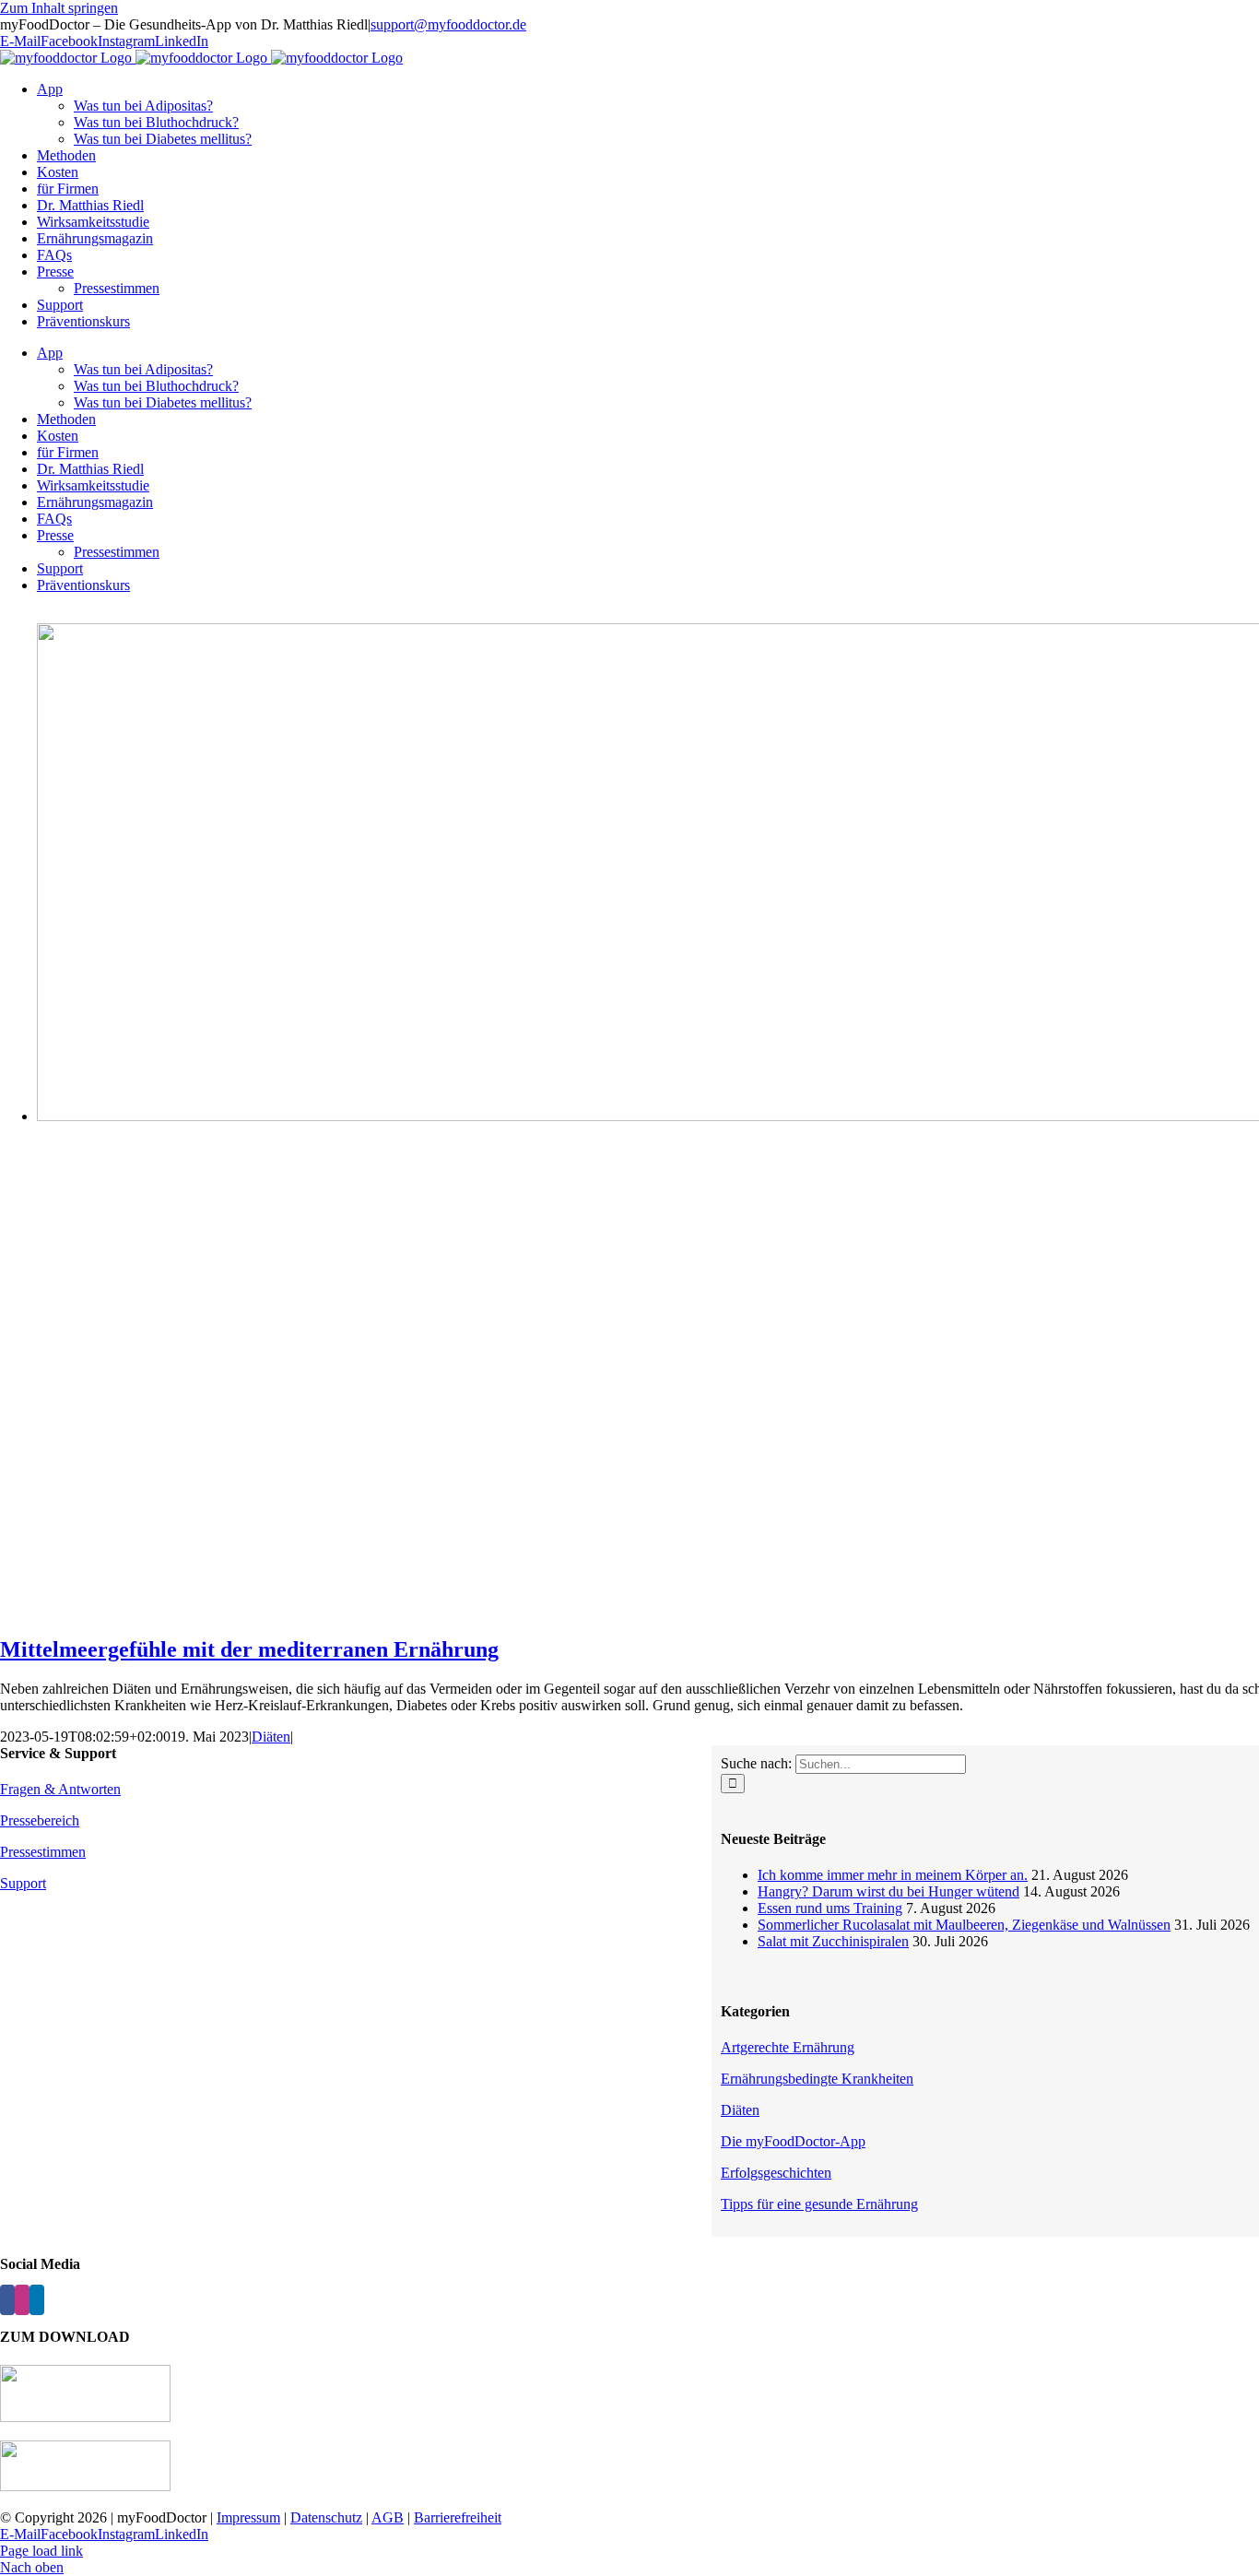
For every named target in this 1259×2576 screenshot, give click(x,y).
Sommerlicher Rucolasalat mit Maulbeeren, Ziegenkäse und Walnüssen (964, 1925)
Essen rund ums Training (830, 1908)
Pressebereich (40, 1820)
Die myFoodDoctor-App (793, 2141)
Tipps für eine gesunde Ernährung (819, 2204)
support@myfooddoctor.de (448, 24)
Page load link (41, 2551)
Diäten (271, 1737)
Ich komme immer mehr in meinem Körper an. (893, 1875)
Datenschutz (326, 2517)
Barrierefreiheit (458, 2517)
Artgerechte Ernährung (788, 2047)
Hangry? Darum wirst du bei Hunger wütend (888, 1891)
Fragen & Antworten (60, 1789)
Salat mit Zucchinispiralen (833, 1941)
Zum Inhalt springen (59, 8)
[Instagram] (22, 2300)
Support (23, 1883)
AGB (388, 2517)
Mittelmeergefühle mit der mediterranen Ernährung (249, 1649)
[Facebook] (7, 2300)
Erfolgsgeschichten (776, 2173)
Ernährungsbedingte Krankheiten (817, 2079)
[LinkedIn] (37, 2300)
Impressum (248, 2517)
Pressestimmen (43, 1852)
